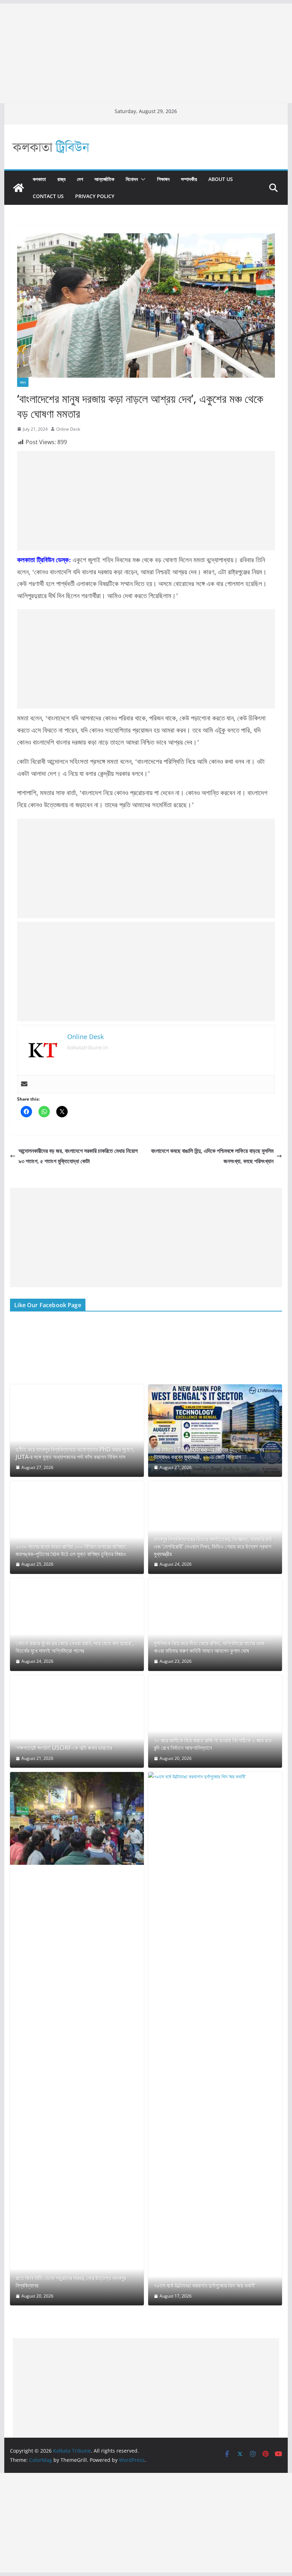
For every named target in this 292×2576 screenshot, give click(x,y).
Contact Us (48, 196)
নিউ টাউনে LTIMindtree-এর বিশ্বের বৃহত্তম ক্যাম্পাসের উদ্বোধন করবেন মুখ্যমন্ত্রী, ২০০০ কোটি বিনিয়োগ (209, 1453)
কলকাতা (39, 179)
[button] (142, 179)
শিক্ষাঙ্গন (163, 179)
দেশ (80, 179)
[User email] (24, 1084)
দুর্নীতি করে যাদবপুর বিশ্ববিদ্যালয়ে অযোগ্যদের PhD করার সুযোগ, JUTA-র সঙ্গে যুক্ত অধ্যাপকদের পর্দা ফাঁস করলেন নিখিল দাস (75, 1453)
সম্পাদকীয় (189, 179)
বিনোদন (132, 179)
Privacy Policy (95, 196)
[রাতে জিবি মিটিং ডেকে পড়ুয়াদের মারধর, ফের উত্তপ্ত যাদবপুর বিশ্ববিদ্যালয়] (77, 1818)
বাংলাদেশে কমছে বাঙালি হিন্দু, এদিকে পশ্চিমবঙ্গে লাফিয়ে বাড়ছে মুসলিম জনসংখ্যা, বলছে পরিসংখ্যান (212, 1156)
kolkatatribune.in (88, 1047)
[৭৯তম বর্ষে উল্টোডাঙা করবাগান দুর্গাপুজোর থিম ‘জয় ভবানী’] (215, 2039)
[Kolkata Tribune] (19, 188)
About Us (221, 179)
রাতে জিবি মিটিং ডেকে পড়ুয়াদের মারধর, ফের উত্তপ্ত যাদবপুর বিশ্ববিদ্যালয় (71, 2282)
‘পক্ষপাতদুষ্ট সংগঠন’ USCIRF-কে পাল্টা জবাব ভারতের (64, 1748)
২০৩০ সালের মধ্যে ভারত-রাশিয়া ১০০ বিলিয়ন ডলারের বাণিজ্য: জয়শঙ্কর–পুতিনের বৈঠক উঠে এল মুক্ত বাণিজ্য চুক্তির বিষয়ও (71, 1550)
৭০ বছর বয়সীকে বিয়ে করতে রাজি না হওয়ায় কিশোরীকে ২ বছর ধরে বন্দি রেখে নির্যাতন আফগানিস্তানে (213, 1744)
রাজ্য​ (61, 179)
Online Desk (68, 429)
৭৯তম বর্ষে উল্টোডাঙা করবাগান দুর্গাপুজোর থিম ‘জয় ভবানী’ (205, 2286)
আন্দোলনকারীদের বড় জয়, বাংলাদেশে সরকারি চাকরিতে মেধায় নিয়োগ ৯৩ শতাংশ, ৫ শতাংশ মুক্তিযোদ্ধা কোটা (78, 1156)
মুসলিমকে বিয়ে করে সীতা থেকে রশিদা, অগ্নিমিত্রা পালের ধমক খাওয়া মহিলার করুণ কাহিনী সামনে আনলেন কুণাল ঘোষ (209, 1647)
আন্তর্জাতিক (104, 179)
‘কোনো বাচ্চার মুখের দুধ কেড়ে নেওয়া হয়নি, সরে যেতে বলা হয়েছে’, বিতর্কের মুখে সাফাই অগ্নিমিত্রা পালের (75, 1647)
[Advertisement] (146, 53)
